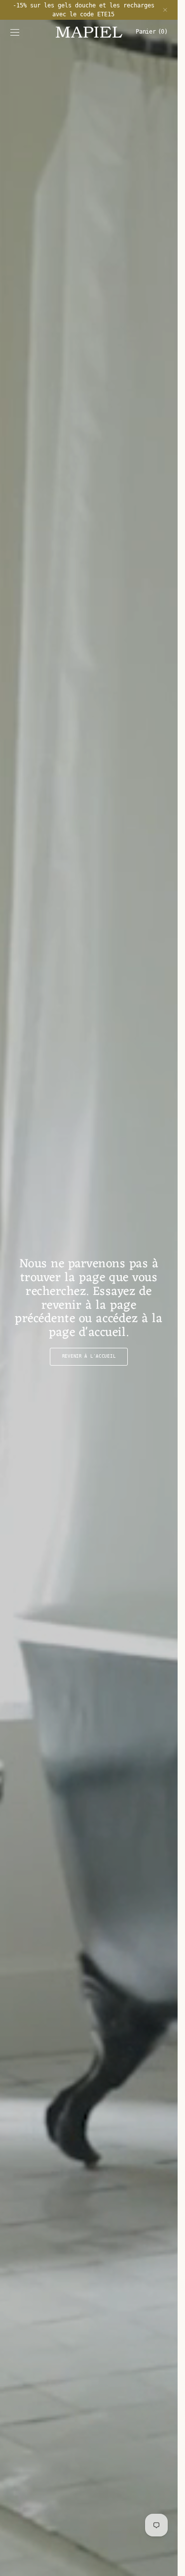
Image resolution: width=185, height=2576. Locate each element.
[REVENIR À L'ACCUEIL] (89, 1298)
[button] (15, 32)
